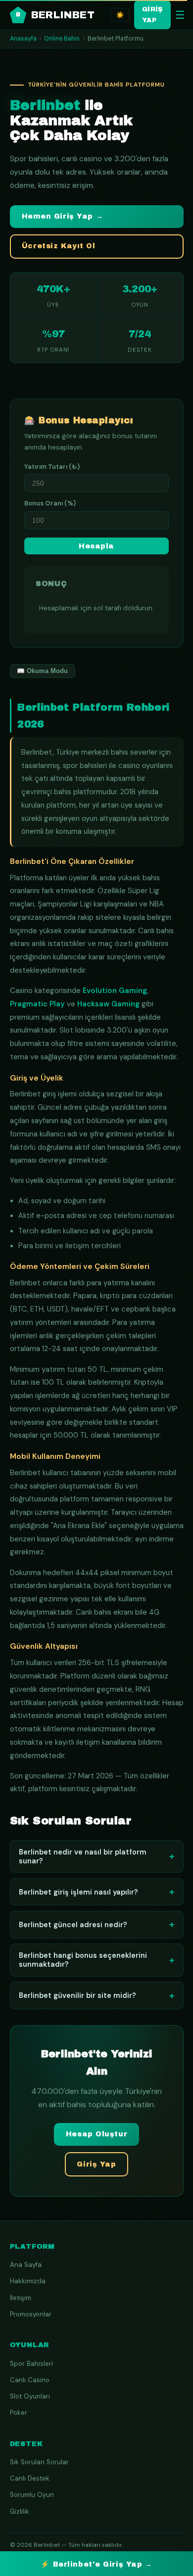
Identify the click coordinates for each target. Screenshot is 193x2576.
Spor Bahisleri (31, 2364)
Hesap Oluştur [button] (96, 2134)
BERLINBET (55, 15)
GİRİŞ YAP (152, 15)
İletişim (21, 2298)
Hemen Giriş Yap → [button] (63, 216)
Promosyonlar (31, 2314)
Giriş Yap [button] (96, 2164)
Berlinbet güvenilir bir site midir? (96, 1996)
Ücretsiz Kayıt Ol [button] (59, 246)
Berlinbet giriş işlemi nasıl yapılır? (96, 1892)
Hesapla (96, 546)
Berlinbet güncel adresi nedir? (96, 1924)
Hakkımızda (28, 2281)
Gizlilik (20, 2511)
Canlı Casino (30, 2380)
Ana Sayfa (26, 2265)
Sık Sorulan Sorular (39, 2462)
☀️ (120, 15)
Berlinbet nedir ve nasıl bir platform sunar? (96, 1856)
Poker (19, 2413)
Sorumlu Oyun (32, 2495)
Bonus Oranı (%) (50, 503)
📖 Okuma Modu (42, 671)
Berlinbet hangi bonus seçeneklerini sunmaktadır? (96, 1960)
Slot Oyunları (30, 2396)
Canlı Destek (30, 2478)
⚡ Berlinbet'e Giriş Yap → (96, 2564)
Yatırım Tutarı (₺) (52, 467)
